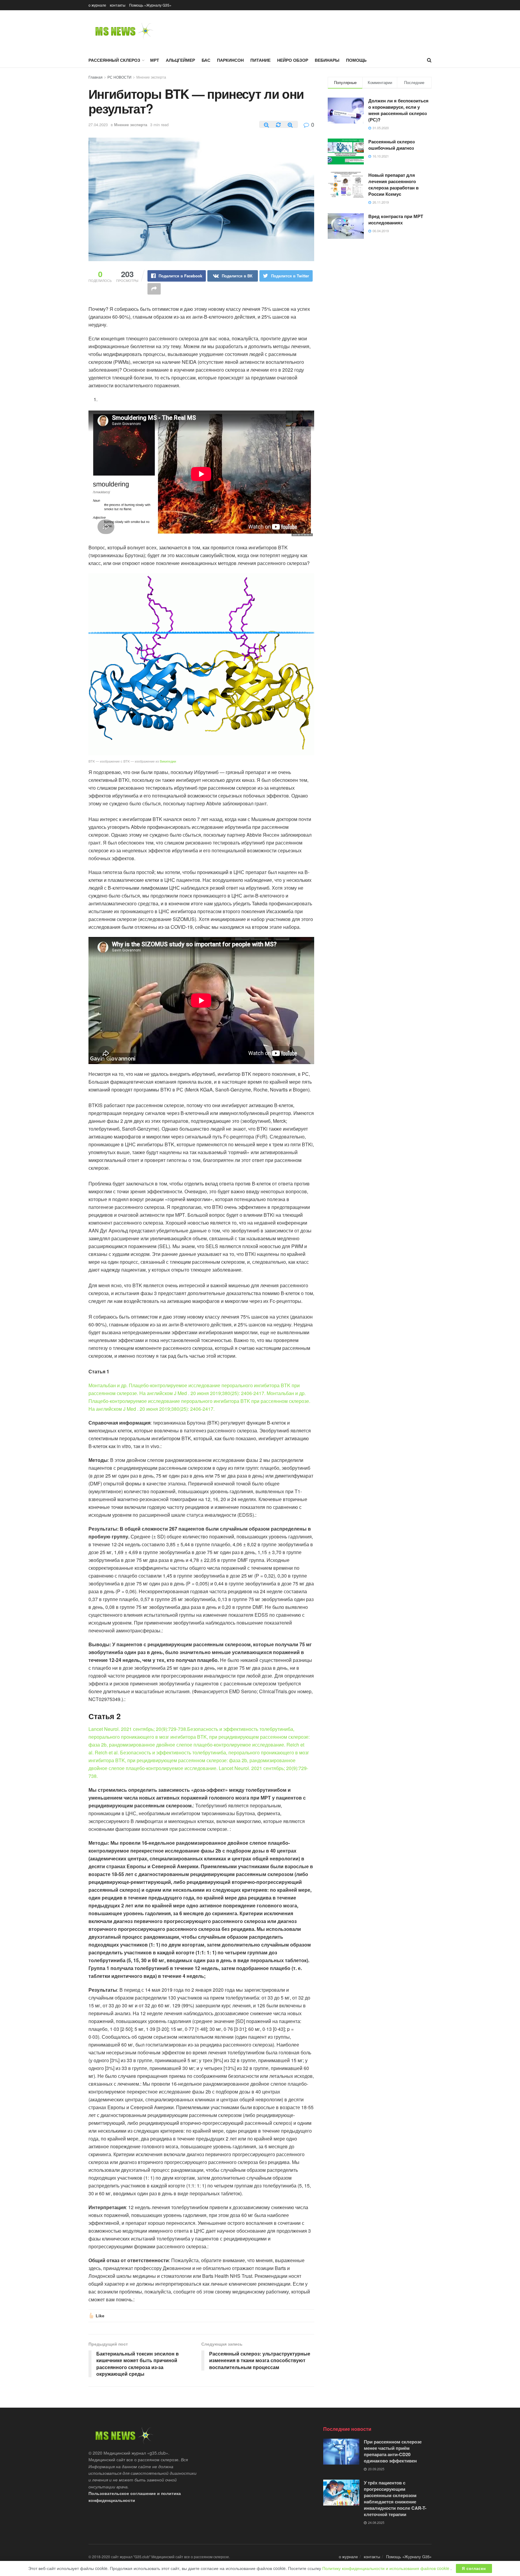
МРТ (155, 60)
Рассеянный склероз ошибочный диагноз (392, 145)
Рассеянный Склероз (114, 60)
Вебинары (327, 60)
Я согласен (474, 2568)
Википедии (168, 761)
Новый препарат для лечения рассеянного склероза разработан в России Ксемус (393, 184)
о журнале (97, 5)
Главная (96, 77)
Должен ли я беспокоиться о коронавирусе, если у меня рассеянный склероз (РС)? (398, 110)
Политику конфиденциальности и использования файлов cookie (386, 2568)
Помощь (356, 60)
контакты (118, 5)
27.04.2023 (98, 125)
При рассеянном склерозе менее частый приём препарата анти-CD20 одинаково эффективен (393, 2451)
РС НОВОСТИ (119, 77)
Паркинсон (230, 60)
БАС (206, 60)
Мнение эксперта (151, 77)
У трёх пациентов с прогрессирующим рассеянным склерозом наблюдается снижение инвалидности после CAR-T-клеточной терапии (395, 2498)
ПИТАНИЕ (260, 60)
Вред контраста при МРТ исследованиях (396, 219)
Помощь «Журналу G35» (150, 5)
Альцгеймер (180, 60)
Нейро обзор (293, 60)
